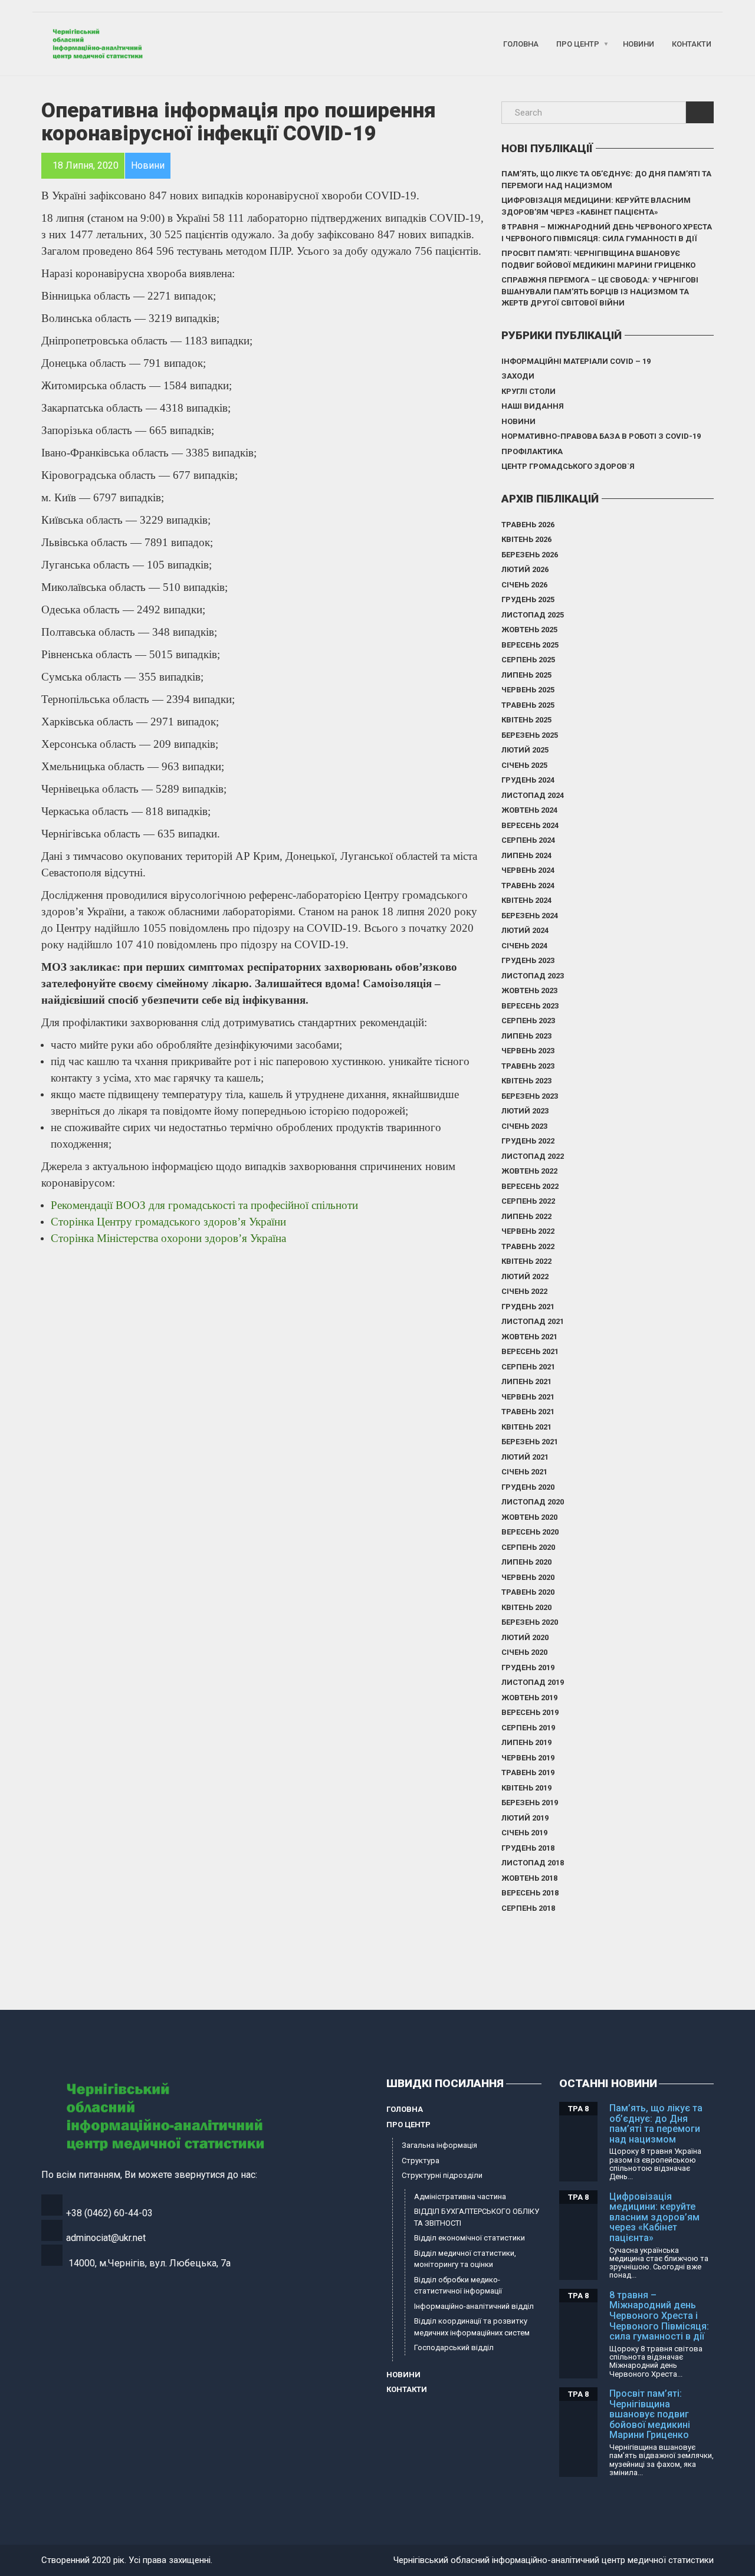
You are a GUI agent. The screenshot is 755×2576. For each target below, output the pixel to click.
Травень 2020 (528, 1592)
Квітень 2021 (526, 1427)
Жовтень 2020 (529, 1517)
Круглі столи (528, 391)
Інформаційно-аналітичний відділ (474, 2306)
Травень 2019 (528, 1772)
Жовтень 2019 (529, 1698)
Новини (639, 44)
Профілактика (532, 451)
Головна (521, 44)
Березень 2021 (530, 1442)
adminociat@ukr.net (106, 2238)
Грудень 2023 (528, 960)
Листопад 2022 (533, 1156)
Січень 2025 (524, 765)
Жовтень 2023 (529, 990)
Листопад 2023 (533, 976)
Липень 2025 (526, 675)
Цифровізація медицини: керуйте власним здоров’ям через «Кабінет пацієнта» (596, 206)
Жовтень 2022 (529, 1171)
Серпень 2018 (528, 1908)
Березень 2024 (530, 916)
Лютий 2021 (525, 1457)
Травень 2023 (528, 1066)
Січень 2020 (524, 1652)
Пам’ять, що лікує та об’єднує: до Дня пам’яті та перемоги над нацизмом (606, 180)
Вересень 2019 (530, 1712)
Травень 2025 (528, 705)
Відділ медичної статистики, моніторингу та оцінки (465, 2259)
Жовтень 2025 (529, 630)
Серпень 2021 (528, 1367)
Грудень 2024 (528, 780)
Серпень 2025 (528, 660)
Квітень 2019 (526, 1788)
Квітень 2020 (526, 1607)
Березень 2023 (530, 1096)
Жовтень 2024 (529, 810)
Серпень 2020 (528, 1547)
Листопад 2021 (533, 1321)
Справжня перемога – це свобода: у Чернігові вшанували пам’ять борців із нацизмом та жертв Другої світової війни (600, 291)
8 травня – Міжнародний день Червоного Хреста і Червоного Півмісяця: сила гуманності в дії (607, 233)
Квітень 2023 (526, 1081)
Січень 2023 (524, 1126)
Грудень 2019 (528, 1667)
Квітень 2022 (526, 1261)
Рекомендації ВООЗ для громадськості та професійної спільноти (206, 1205)
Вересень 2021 (530, 1351)
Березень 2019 (530, 1803)
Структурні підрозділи (442, 2175)
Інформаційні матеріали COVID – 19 (576, 361)
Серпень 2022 (528, 1201)
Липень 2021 (526, 1381)
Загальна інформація (439, 2145)
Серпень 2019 (528, 1728)
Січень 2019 (524, 1833)
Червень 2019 (528, 1758)
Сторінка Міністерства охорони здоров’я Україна (168, 1238)
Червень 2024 (528, 870)
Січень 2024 (524, 946)
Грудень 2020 (528, 1487)
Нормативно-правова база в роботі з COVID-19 (601, 436)
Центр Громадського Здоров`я (568, 466)
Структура (421, 2161)
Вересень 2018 (530, 1893)
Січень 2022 (524, 1291)
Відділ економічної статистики (470, 2238)
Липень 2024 (526, 855)
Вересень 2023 (530, 1006)
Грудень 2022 (528, 1141)
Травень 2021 (528, 1412)
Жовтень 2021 (529, 1337)
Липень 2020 (526, 1562)
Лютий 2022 (525, 1276)
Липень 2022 (526, 1216)
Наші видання (533, 406)
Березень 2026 (530, 555)
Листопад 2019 (533, 1682)
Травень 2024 (528, 885)
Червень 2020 (528, 1577)
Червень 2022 (528, 1231)
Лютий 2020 (525, 1637)
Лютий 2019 (525, 1818)
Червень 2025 (528, 690)
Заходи (518, 376)
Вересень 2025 (530, 645)
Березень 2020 (530, 1622)
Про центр (578, 44)
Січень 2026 (524, 585)
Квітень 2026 (526, 539)
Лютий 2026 (525, 569)
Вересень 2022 (530, 1186)
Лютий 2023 (525, 1111)
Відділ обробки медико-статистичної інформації (458, 2286)
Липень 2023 (526, 1036)
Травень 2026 (528, 525)
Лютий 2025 (525, 750)
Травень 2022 (528, 1246)
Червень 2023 (528, 1051)
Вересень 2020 (530, 1532)
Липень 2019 (526, 1742)
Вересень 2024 (530, 825)
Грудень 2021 (528, 1307)
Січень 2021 (524, 1472)
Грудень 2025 (528, 599)
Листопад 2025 (533, 615)
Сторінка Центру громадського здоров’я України (170, 1222)
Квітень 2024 (526, 900)
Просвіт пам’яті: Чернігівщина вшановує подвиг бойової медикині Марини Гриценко (598, 259)
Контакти (692, 44)
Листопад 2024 (533, 795)
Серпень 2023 (528, 1021)
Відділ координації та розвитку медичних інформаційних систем (472, 2327)
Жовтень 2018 (529, 1878)
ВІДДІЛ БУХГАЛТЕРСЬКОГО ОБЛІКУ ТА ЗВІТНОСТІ (477, 2217)
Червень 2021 (528, 1397)
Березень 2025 (530, 735)
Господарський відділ (454, 2347)
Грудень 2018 (528, 1848)
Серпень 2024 (528, 840)
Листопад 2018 (533, 1863)
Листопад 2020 (533, 1502)
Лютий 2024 (525, 930)
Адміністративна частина (460, 2196)
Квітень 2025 (526, 720)
